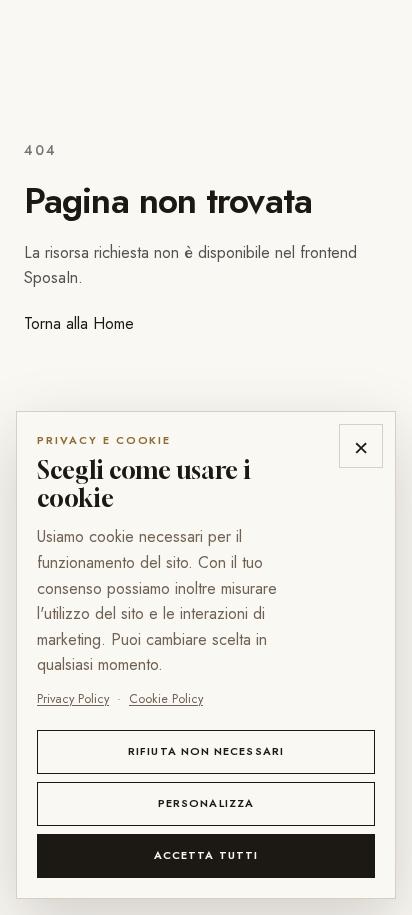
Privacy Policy (73, 699)
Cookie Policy (166, 699)
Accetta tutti (206, 855)
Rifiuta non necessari (206, 751)
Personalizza (206, 803)
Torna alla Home (79, 323)
